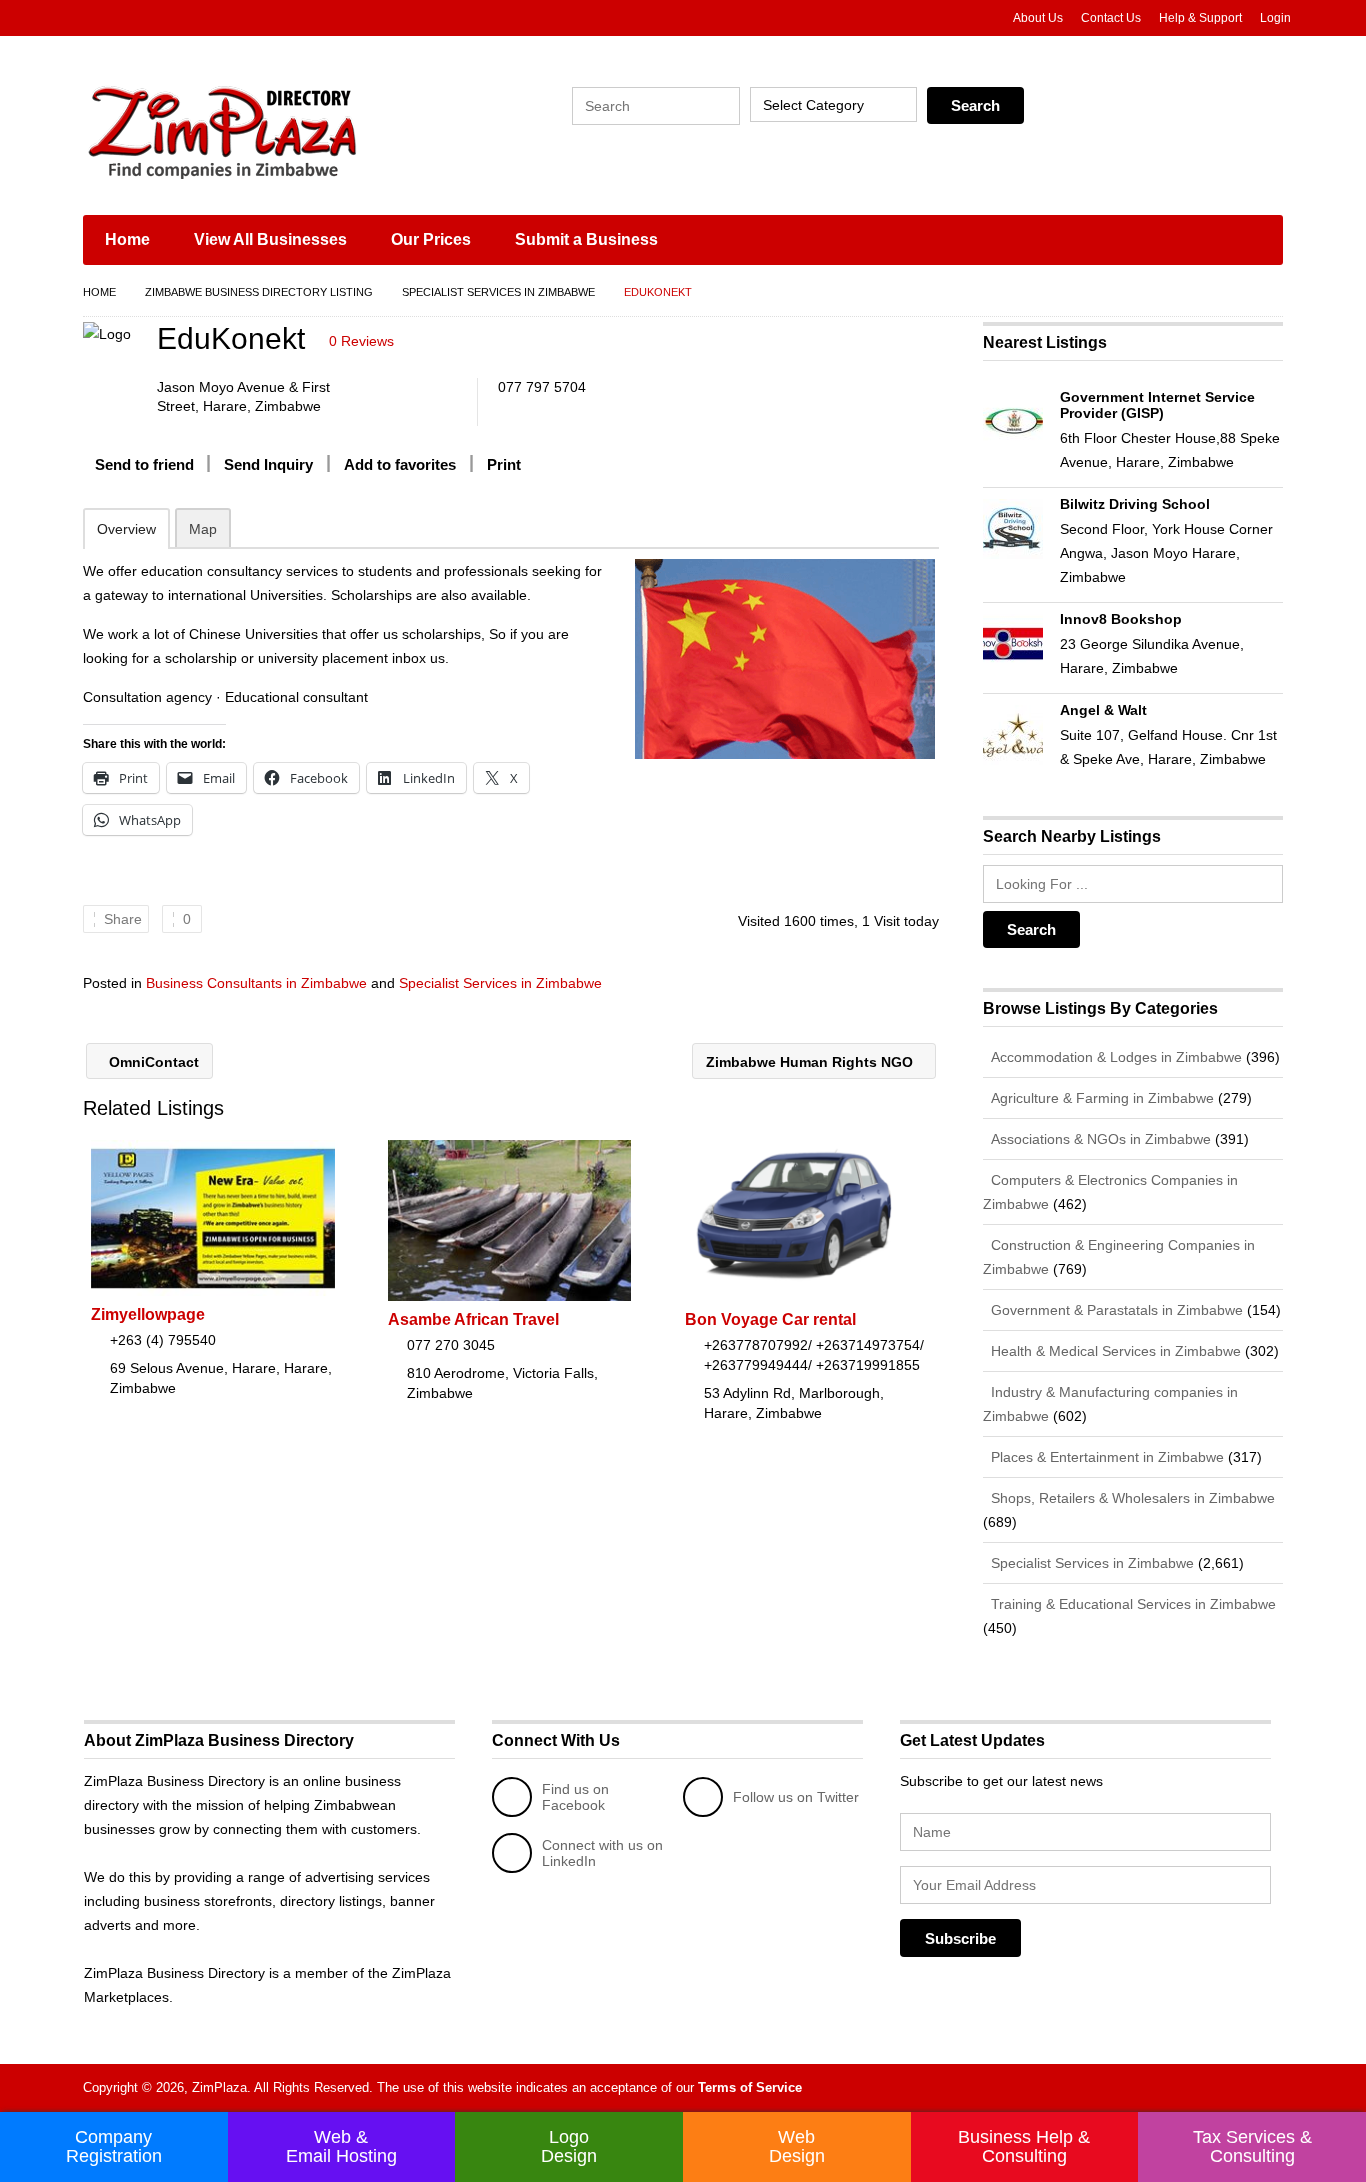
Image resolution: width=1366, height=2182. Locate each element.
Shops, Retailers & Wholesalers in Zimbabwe (1131, 1498)
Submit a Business (586, 239)
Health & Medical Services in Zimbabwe (1114, 1351)
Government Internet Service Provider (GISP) (1157, 405)
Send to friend (144, 464)
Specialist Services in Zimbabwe (498, 292)
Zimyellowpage (148, 1314)
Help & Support (1200, 18)
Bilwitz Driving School (1135, 504)
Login (1275, 18)
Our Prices (431, 239)
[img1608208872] (784, 659)
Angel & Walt (1103, 710)
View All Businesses (270, 239)
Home (127, 239)
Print (504, 464)
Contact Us (1111, 18)
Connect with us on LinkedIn (602, 1853)
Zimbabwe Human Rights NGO (811, 1062)
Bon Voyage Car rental (770, 1319)
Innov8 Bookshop (1121, 619)
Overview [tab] (126, 529)
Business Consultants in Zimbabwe (256, 983)
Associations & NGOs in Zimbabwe (1099, 1139)
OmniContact (152, 1062)
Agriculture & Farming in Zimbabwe (1100, 1098)
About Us (1038, 18)
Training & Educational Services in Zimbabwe (1131, 1604)
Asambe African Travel (473, 1319)
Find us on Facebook (575, 1797)
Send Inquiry (268, 464)
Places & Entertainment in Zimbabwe (1105, 1457)
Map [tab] (203, 529)
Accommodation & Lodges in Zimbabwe (1114, 1057)
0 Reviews (361, 341)
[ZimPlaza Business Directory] (273, 130)
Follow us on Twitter (796, 1797)
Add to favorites (400, 464)
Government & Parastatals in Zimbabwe (1115, 1310)
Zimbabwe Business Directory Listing (259, 292)
